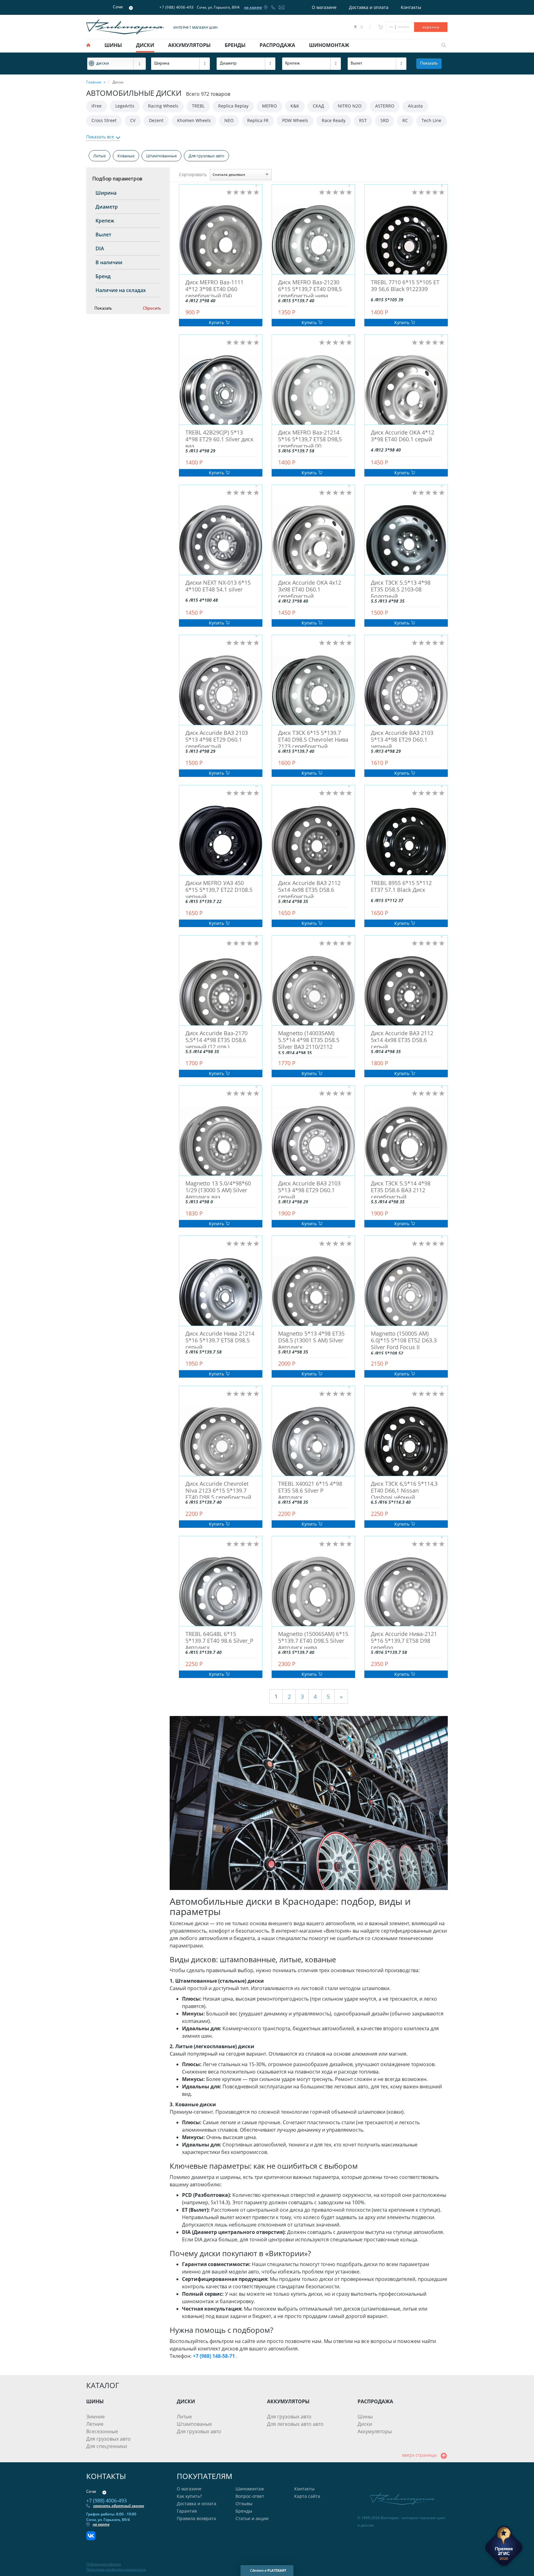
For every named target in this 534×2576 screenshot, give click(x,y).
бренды (235, 45)
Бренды (244, 2511)
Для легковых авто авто (295, 2424)
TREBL (198, 106)
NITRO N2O (350, 106)
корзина (431, 27)
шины (113, 45)
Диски (365, 2424)
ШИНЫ (95, 2401)
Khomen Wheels (194, 120)
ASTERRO (385, 106)
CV (133, 120)
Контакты (411, 7)
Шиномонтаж (250, 2489)
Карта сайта (307, 2496)
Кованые (126, 156)
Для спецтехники (107, 2446)
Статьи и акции (252, 2518)
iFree (97, 106)
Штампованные (161, 156)
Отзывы (244, 2504)
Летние (95, 2424)
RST (363, 120)
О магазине (324, 7)
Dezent (156, 120)
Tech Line (431, 120)
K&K (295, 106)
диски (145, 45)
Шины (365, 2417)
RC (405, 120)
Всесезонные (102, 2431)
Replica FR (258, 120)
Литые (100, 156)
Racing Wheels (163, 106)
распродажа (277, 45)
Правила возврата (196, 2518)
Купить (217, 322)
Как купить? (189, 2496)
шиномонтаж (329, 45)
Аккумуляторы (375, 2431)
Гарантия (187, 2511)
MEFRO (269, 106)
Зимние (95, 2417)
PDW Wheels (295, 120)
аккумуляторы (189, 45)
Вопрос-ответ (250, 2496)
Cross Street (104, 120)
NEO (229, 120)
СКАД (318, 106)
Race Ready (334, 120)
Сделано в (268, 2570)
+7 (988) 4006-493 (177, 7)
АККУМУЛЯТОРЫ (288, 2401)
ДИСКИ (186, 2401)
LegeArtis (125, 106)
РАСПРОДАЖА (375, 2401)
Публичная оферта (104, 2564)
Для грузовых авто (206, 156)
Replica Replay (233, 106)
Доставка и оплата (369, 7)
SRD (385, 120)
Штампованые (194, 2424)
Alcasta (415, 106)
